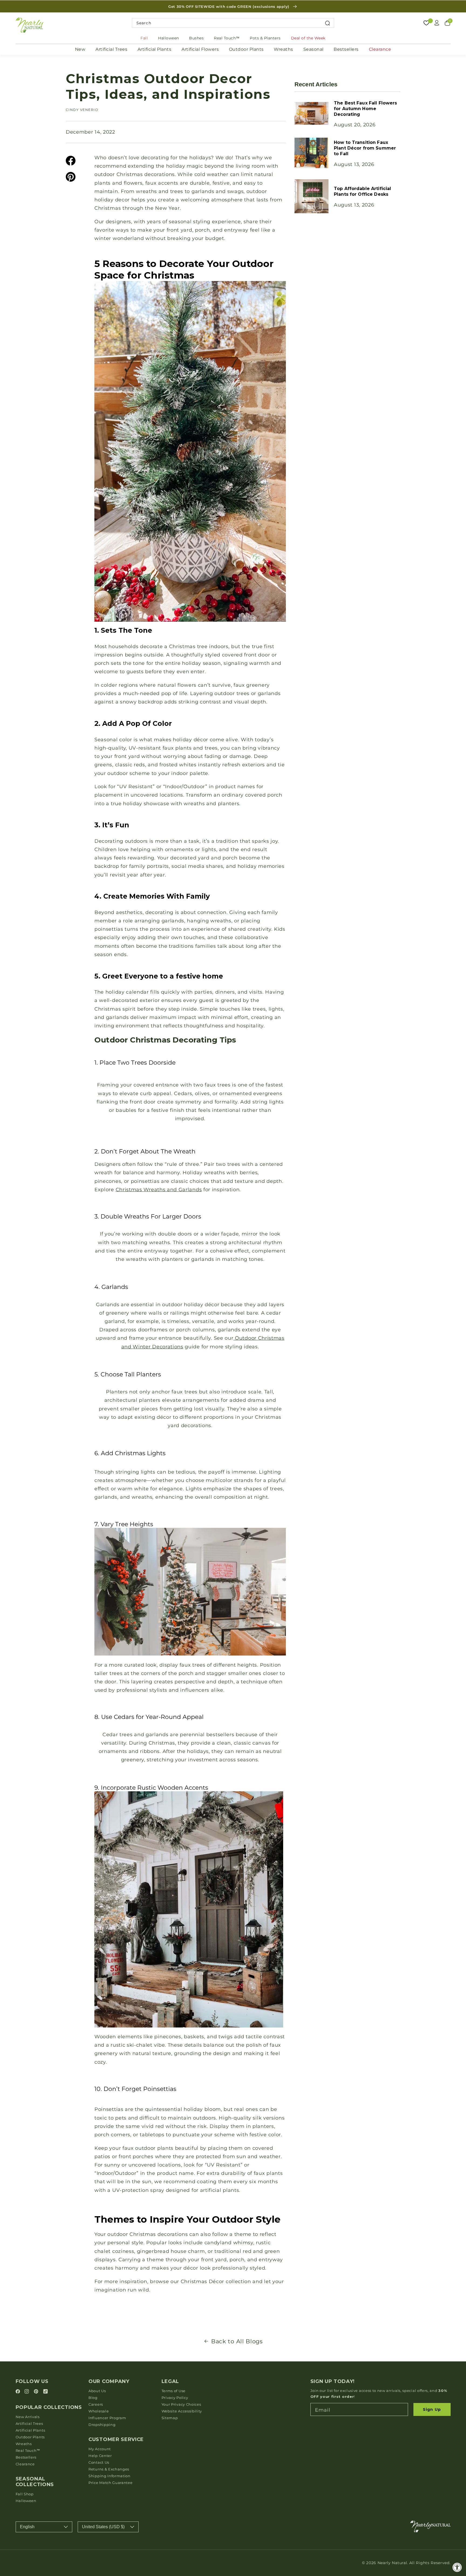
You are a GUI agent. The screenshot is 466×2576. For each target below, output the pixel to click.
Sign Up (432, 2409)
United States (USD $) (103, 2527)
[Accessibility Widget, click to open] (457, 2567)
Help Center (100, 2456)
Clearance (380, 49)
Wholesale (99, 2411)
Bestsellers (346, 49)
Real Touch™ (227, 38)
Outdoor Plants (246, 49)
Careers (96, 2404)
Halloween (169, 38)
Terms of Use (174, 2391)
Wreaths (283, 49)
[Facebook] (19, 2392)
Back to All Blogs (237, 2341)
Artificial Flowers (200, 49)
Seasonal (313, 49)
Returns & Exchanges (109, 2469)
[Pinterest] (37, 2392)
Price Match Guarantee (111, 2483)
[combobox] (233, 23)
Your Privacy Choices (181, 2404)
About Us (97, 2391)
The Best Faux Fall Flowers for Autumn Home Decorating (365, 109)
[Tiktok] (45, 2392)
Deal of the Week (308, 38)
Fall (144, 38)
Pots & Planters (265, 38)
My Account (100, 2449)
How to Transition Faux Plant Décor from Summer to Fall (365, 148)
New (80, 49)
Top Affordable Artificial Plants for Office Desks (362, 192)
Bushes (196, 38)
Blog (93, 2398)
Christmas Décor (202, 2281)
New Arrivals (28, 2417)
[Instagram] (28, 2392)
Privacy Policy (175, 2398)
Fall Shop (25, 2494)
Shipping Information (109, 2476)
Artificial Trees (111, 49)
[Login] (437, 23)
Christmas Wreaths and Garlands (159, 1189)
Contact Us (99, 2462)
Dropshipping (102, 2425)
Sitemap (170, 2418)
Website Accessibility (182, 2411)
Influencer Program (107, 2418)
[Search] (328, 23)
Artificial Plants (155, 49)
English (27, 2527)
